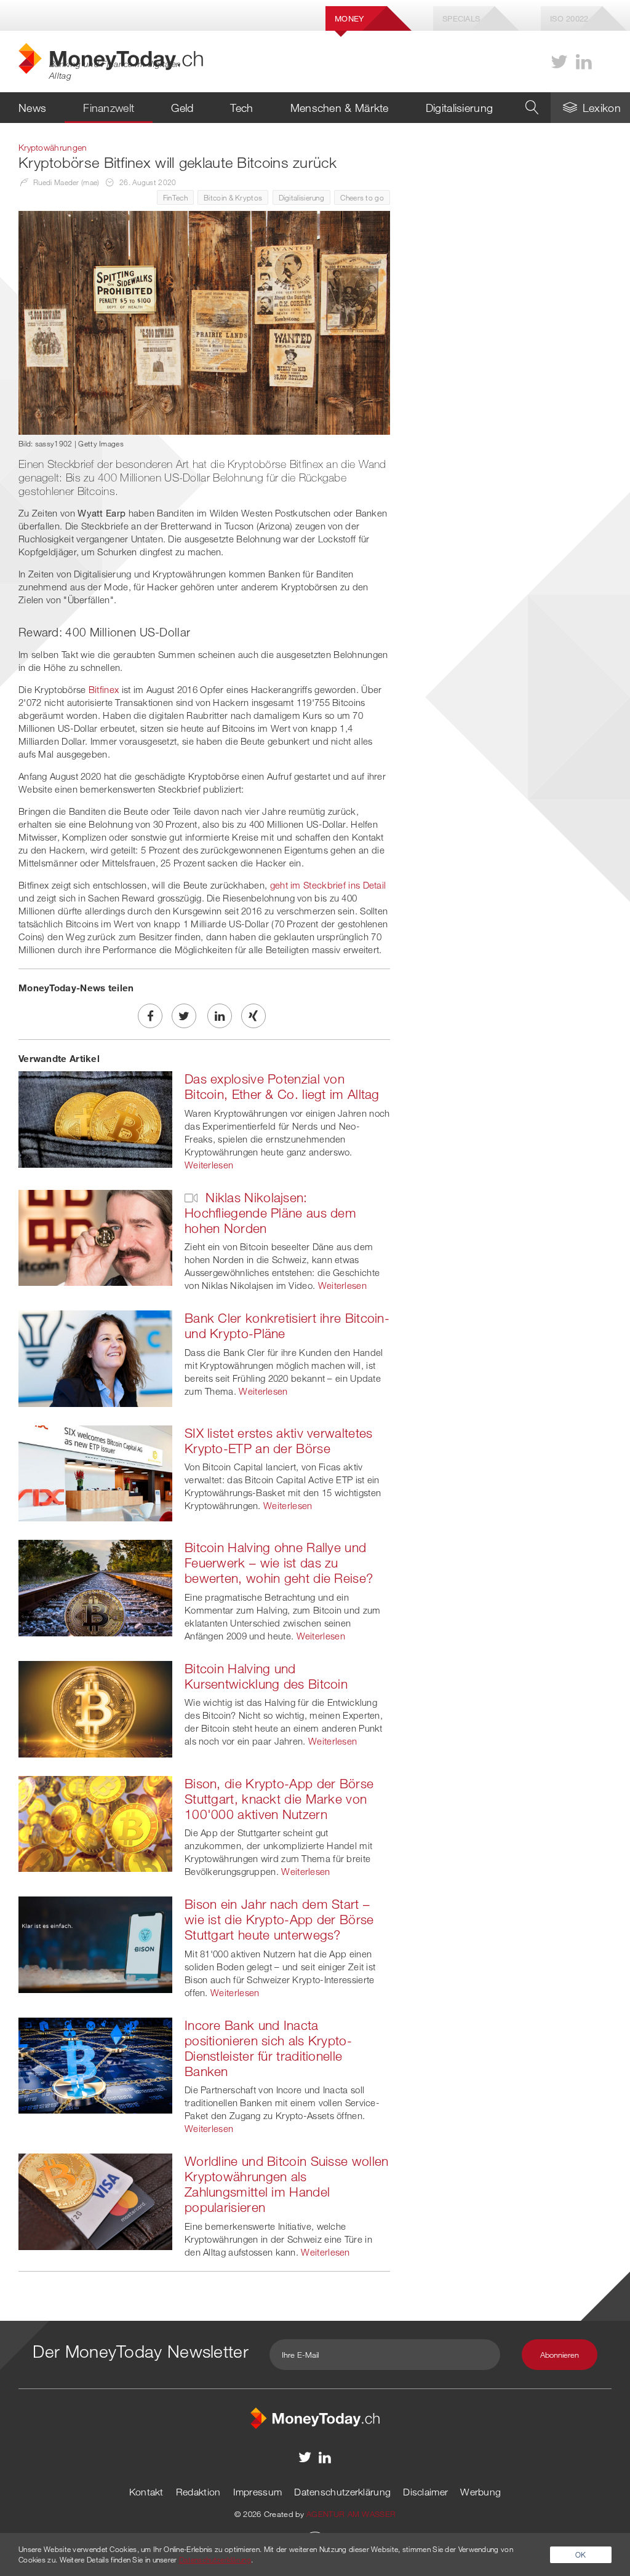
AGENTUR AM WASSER (351, 2514)
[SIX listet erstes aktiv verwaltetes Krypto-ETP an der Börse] (95, 1472)
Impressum (258, 2492)
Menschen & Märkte (340, 108)
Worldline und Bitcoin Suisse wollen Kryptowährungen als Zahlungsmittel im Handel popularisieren (287, 2184)
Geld (182, 108)
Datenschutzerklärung (342, 2492)
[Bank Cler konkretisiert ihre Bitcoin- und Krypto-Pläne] (95, 1357)
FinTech (175, 197)
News (32, 108)
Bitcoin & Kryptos (233, 197)
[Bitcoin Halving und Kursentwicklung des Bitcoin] (95, 1708)
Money (349, 18)
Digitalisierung (460, 108)
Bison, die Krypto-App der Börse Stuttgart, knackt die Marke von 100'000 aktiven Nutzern (279, 1799)
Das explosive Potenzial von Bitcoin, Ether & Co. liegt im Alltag (282, 1086)
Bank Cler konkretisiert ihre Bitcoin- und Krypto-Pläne (287, 1326)
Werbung (480, 2492)
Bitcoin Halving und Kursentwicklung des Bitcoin (266, 1676)
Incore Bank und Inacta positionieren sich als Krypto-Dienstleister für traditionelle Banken (268, 2048)
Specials (461, 18)
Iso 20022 (569, 18)
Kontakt (146, 2492)
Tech (241, 108)
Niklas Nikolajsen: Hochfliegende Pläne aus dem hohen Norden (270, 1213)
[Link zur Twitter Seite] (559, 62)
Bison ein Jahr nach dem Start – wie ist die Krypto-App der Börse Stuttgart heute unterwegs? (279, 1919)
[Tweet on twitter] (184, 1016)
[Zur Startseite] (315, 2417)
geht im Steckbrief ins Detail (328, 885)
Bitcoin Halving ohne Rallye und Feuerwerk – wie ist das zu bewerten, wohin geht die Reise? (279, 1563)
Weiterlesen (209, 1165)
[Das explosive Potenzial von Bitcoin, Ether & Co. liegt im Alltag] (95, 1118)
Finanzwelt (109, 108)
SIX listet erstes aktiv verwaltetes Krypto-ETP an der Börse (279, 1441)
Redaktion (198, 2492)
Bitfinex (104, 689)
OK (581, 2554)
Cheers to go (362, 197)
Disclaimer (425, 2492)
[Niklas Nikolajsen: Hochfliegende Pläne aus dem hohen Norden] (95, 1237)
